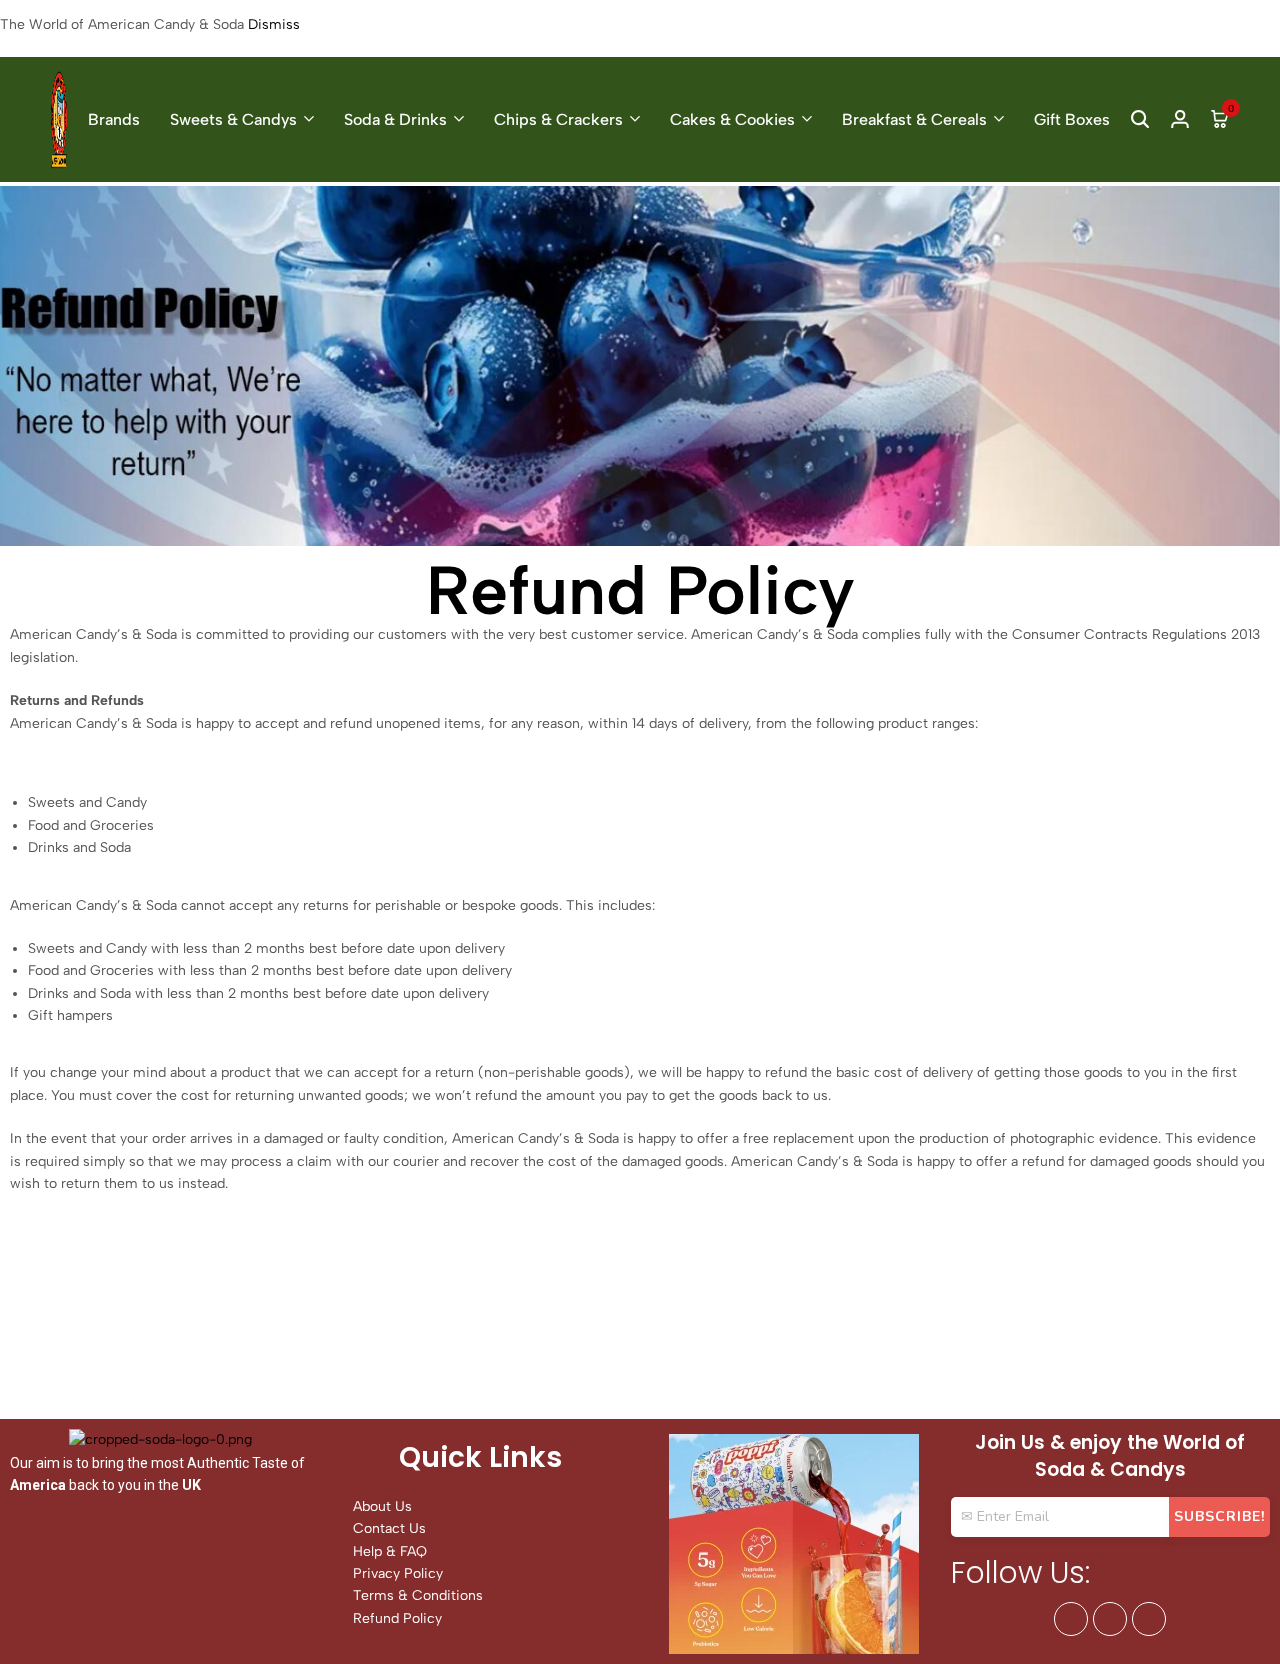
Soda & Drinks (395, 119)
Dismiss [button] (274, 24)
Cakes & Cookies (732, 119)
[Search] (1140, 119)
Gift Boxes (1072, 119)
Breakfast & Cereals (914, 119)
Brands (114, 119)
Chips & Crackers (558, 119)
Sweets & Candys (233, 119)
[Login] (1180, 119)
